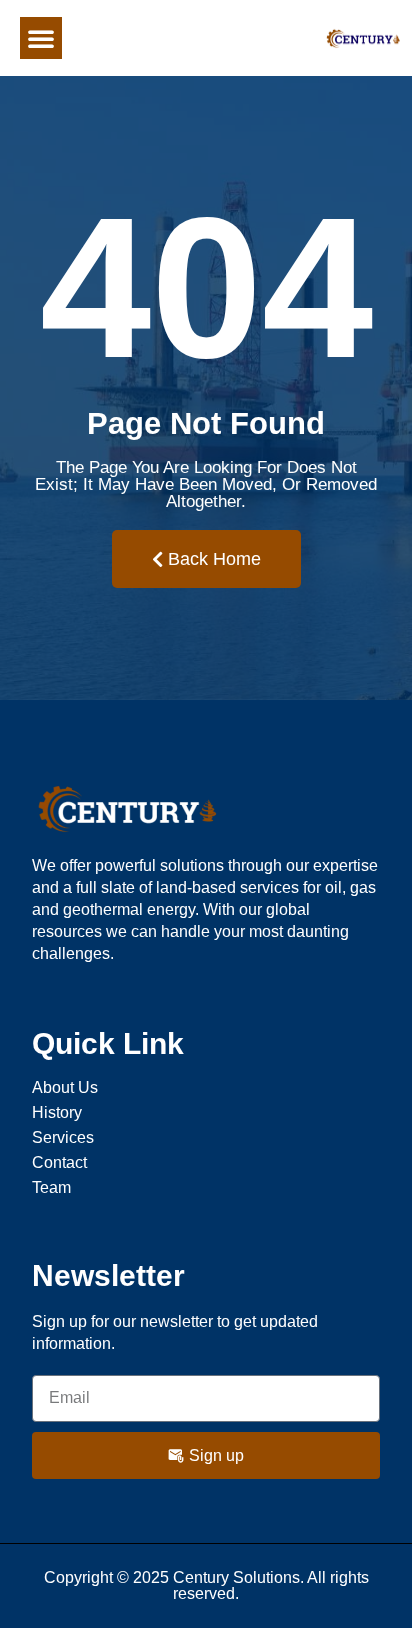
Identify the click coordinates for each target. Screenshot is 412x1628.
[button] (41, 38)
